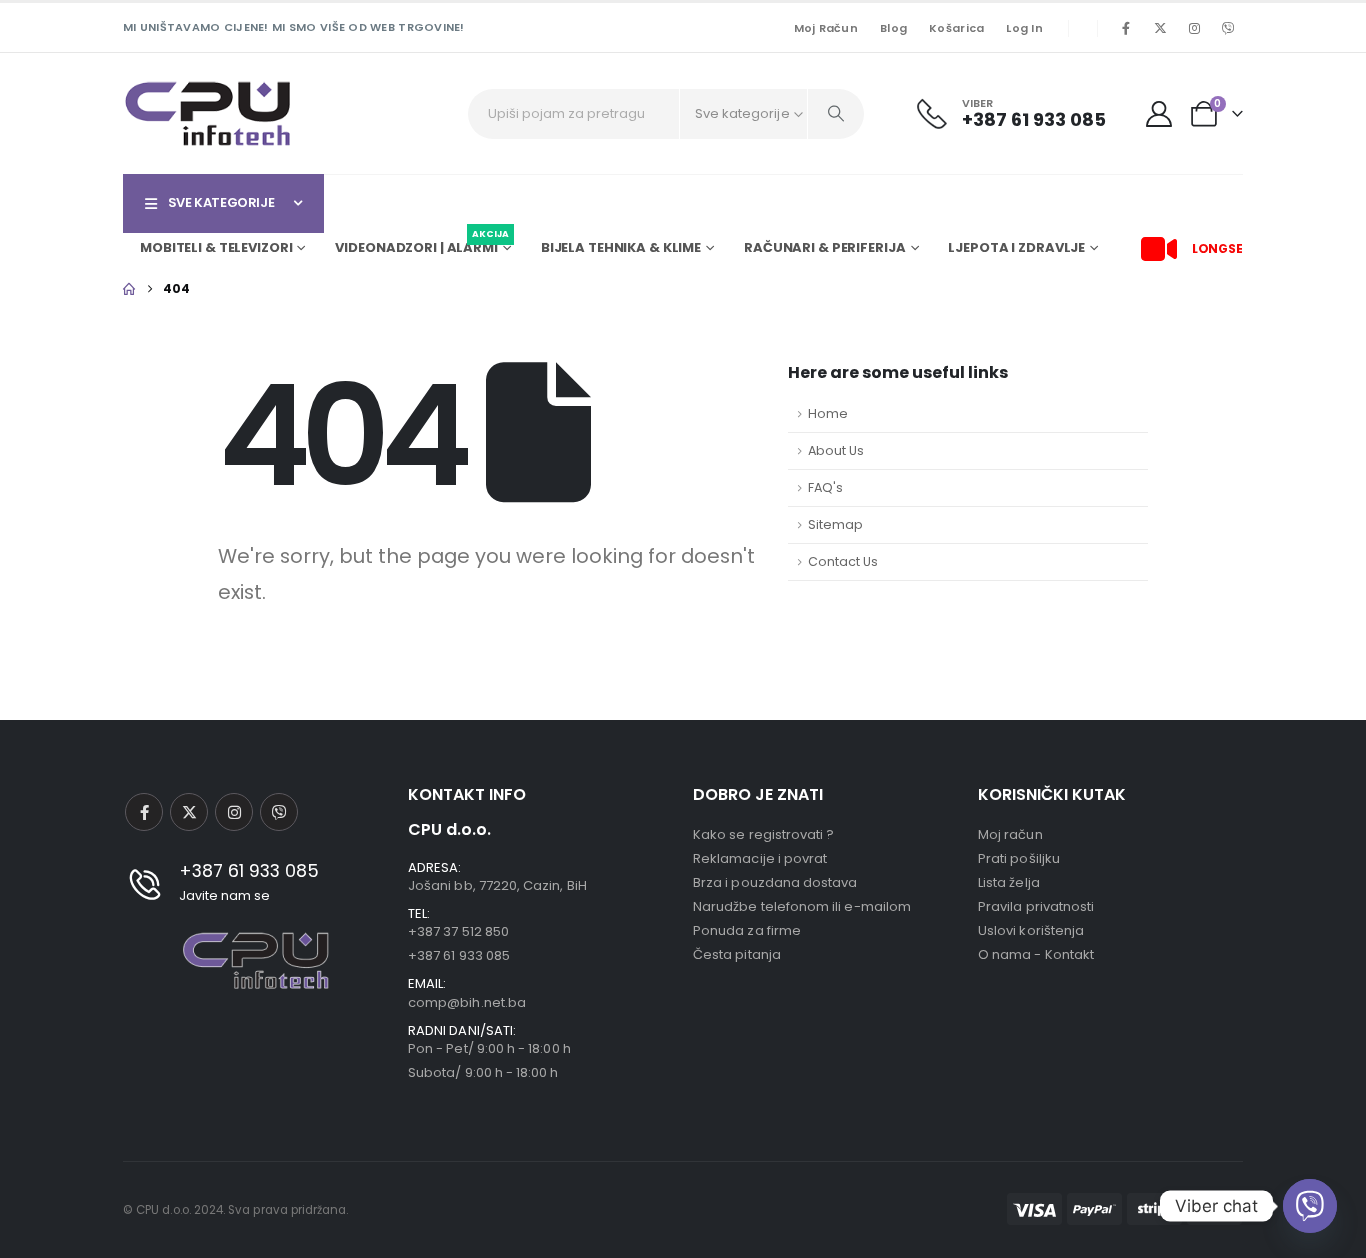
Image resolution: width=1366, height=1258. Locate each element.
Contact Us (843, 561)
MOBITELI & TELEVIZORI (216, 247)
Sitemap (835, 524)
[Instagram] (1194, 28)
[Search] (836, 114)
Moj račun (826, 28)
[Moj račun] (1159, 114)
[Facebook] (1126, 28)
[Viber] (1228, 28)
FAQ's (825, 487)
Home (828, 413)
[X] (1160, 28)
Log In (1024, 28)
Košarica (956, 28)
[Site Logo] (208, 113)
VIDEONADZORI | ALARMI (421, 245)
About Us (836, 450)
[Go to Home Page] (129, 289)
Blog (893, 28)
